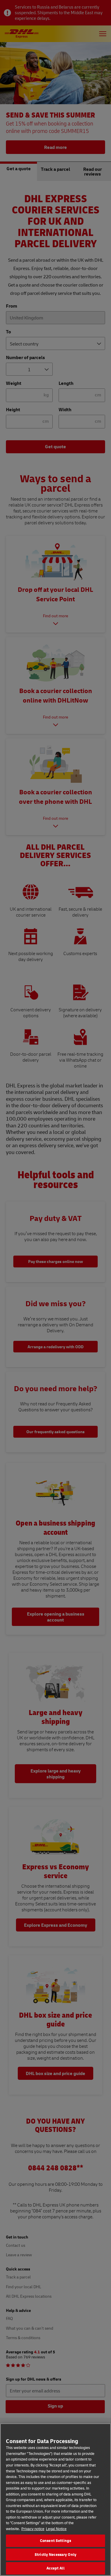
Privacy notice (33, 2529)
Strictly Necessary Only (55, 2554)
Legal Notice (56, 2529)
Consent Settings (55, 2540)
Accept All (55, 2568)
